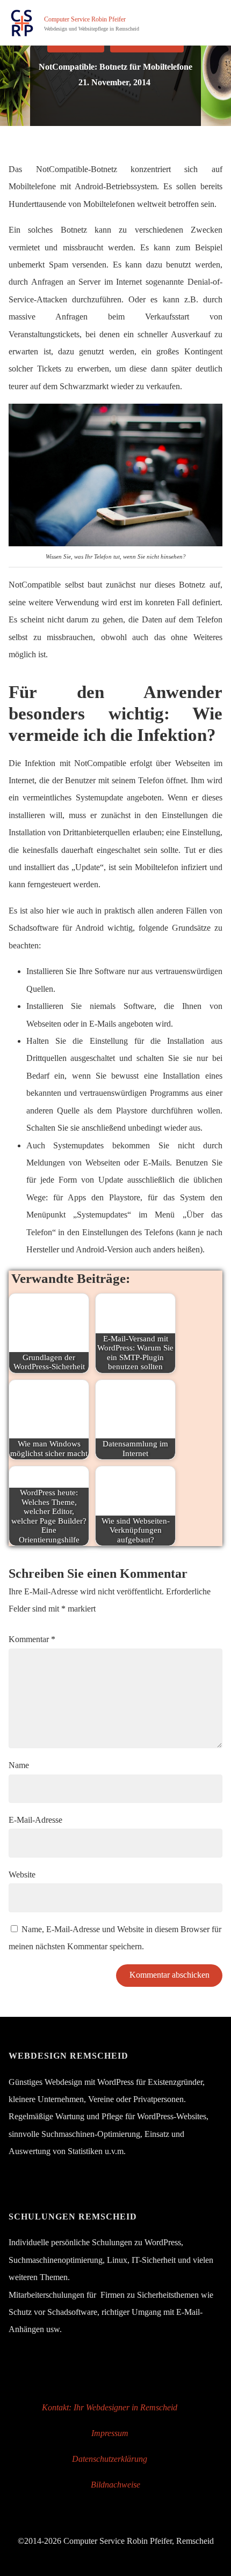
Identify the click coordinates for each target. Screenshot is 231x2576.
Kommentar (32, 1639)
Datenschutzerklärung (110, 2459)
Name (19, 1765)
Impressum (110, 2433)
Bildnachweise (115, 2485)
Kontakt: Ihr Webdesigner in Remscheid (110, 2408)
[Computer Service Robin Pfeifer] (22, 23)
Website (22, 1875)
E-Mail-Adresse (35, 1820)
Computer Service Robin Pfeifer (85, 20)
